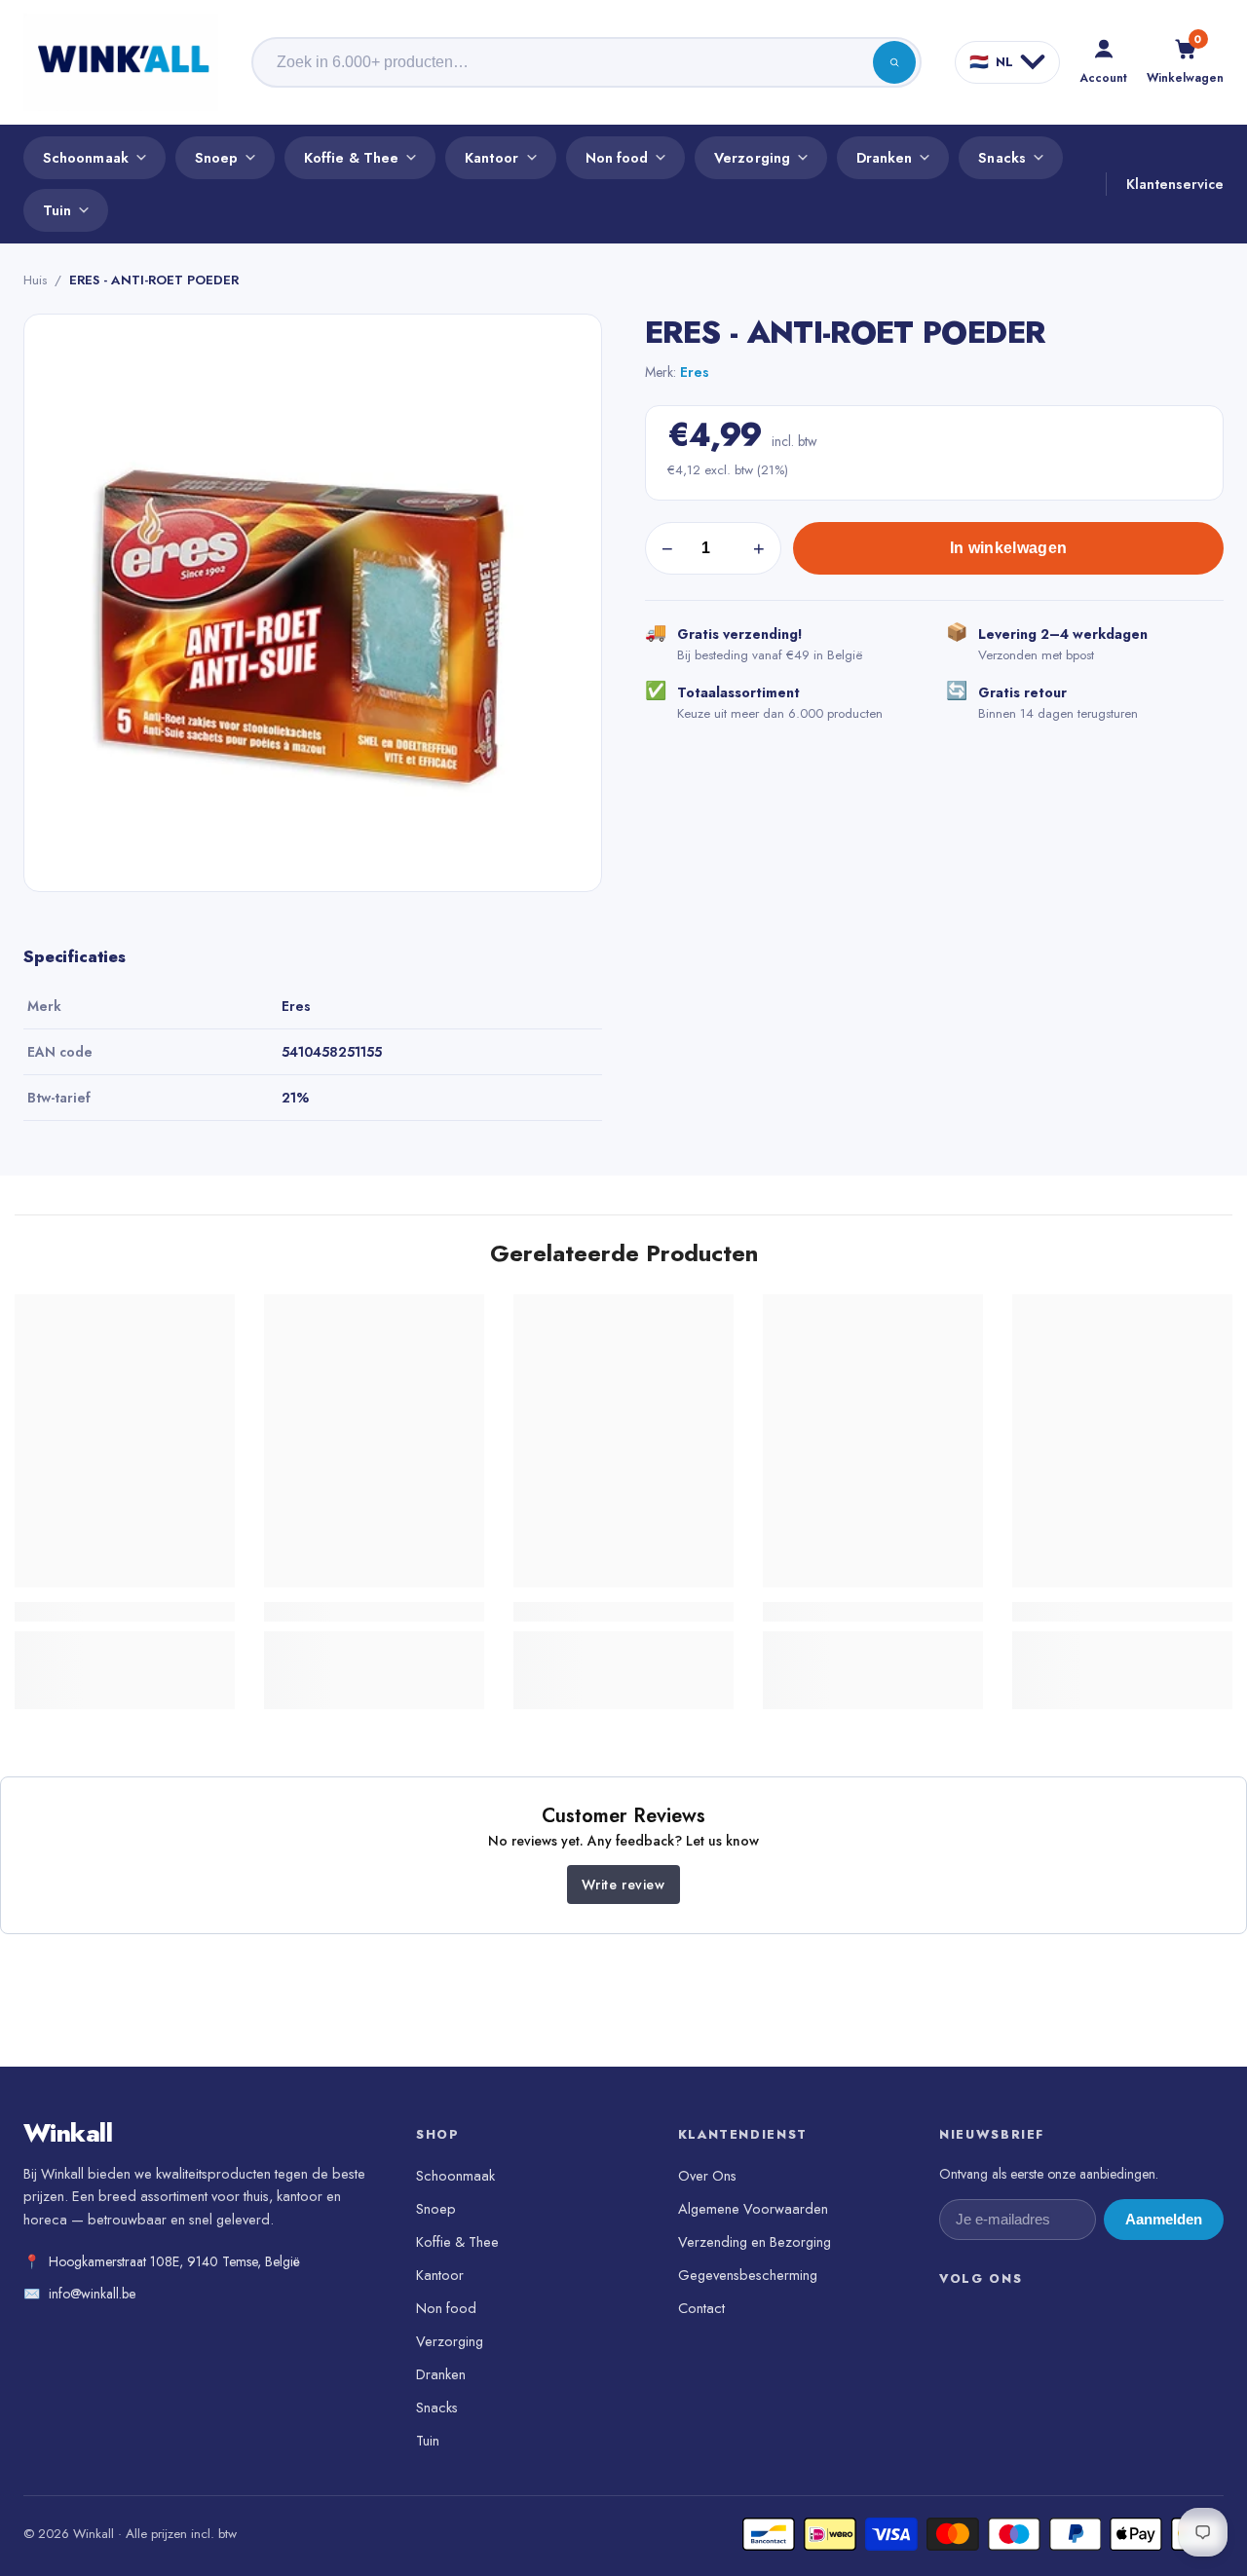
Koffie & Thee (351, 157)
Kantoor (492, 157)
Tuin (57, 210)
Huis (35, 280)
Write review (623, 1885)
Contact (701, 2308)
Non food (617, 157)
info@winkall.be (92, 2294)
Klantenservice (1175, 184)
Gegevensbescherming (748, 2275)
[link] (125, 1612)
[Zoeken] (894, 62)
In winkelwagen (1008, 548)
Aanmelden (1164, 2220)
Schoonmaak (86, 157)
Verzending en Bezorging (755, 2241)
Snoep (216, 157)
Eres (695, 372)
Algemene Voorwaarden (753, 2208)
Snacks (1001, 157)
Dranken (885, 157)
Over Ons (707, 2175)
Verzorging (752, 157)
